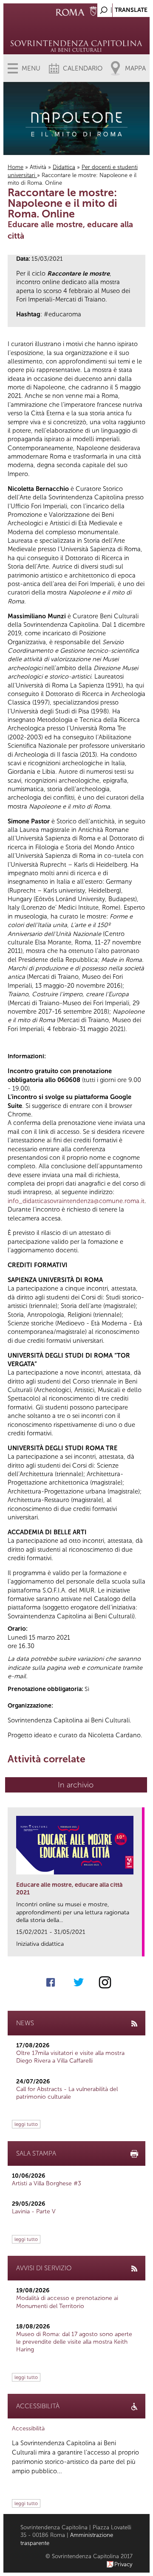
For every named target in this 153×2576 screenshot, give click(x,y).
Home (16, 167)
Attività (38, 167)
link (138, 1947)
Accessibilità (28, 2428)
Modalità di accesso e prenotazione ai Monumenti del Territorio (67, 2302)
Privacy (123, 2564)
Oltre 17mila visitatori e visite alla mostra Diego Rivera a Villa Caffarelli (70, 2057)
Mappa (135, 68)
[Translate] (122, 8)
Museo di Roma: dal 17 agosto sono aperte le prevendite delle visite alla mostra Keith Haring (74, 2342)
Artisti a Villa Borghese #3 (47, 2183)
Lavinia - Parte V (34, 2211)
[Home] (76, 34)
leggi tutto (26, 2124)
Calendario (83, 68)
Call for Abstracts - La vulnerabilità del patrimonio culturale (67, 2093)
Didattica (64, 167)
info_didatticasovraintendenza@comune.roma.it (76, 1201)
